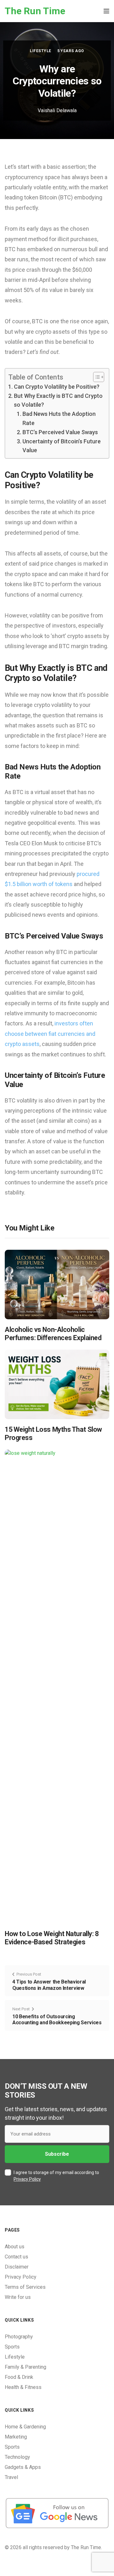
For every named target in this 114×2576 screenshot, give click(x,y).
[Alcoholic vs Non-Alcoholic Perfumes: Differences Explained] (57, 1284)
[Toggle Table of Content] (95, 377)
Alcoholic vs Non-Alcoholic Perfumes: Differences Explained (53, 1334)
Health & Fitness (23, 2387)
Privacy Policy (27, 2179)
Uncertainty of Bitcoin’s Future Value (62, 446)
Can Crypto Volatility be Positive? (57, 387)
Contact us (16, 2257)
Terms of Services (25, 2287)
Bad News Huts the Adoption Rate (59, 418)
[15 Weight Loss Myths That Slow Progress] (57, 1384)
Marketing (16, 2437)
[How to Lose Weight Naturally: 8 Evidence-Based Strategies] (57, 1686)
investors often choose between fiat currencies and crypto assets (50, 1034)
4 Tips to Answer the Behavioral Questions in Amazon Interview (49, 1985)
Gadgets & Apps (23, 2467)
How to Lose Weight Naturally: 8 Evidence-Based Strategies (52, 1938)
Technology (17, 2457)
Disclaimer (17, 2267)
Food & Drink (19, 2377)
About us (15, 2247)
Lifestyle (40, 51)
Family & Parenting (25, 2367)
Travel (11, 2477)
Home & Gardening (25, 2427)
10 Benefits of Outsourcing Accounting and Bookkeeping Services (57, 2020)
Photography (19, 2337)
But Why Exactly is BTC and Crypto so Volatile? (58, 400)
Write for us (18, 2297)
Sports (12, 2347)
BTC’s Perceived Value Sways (60, 432)
